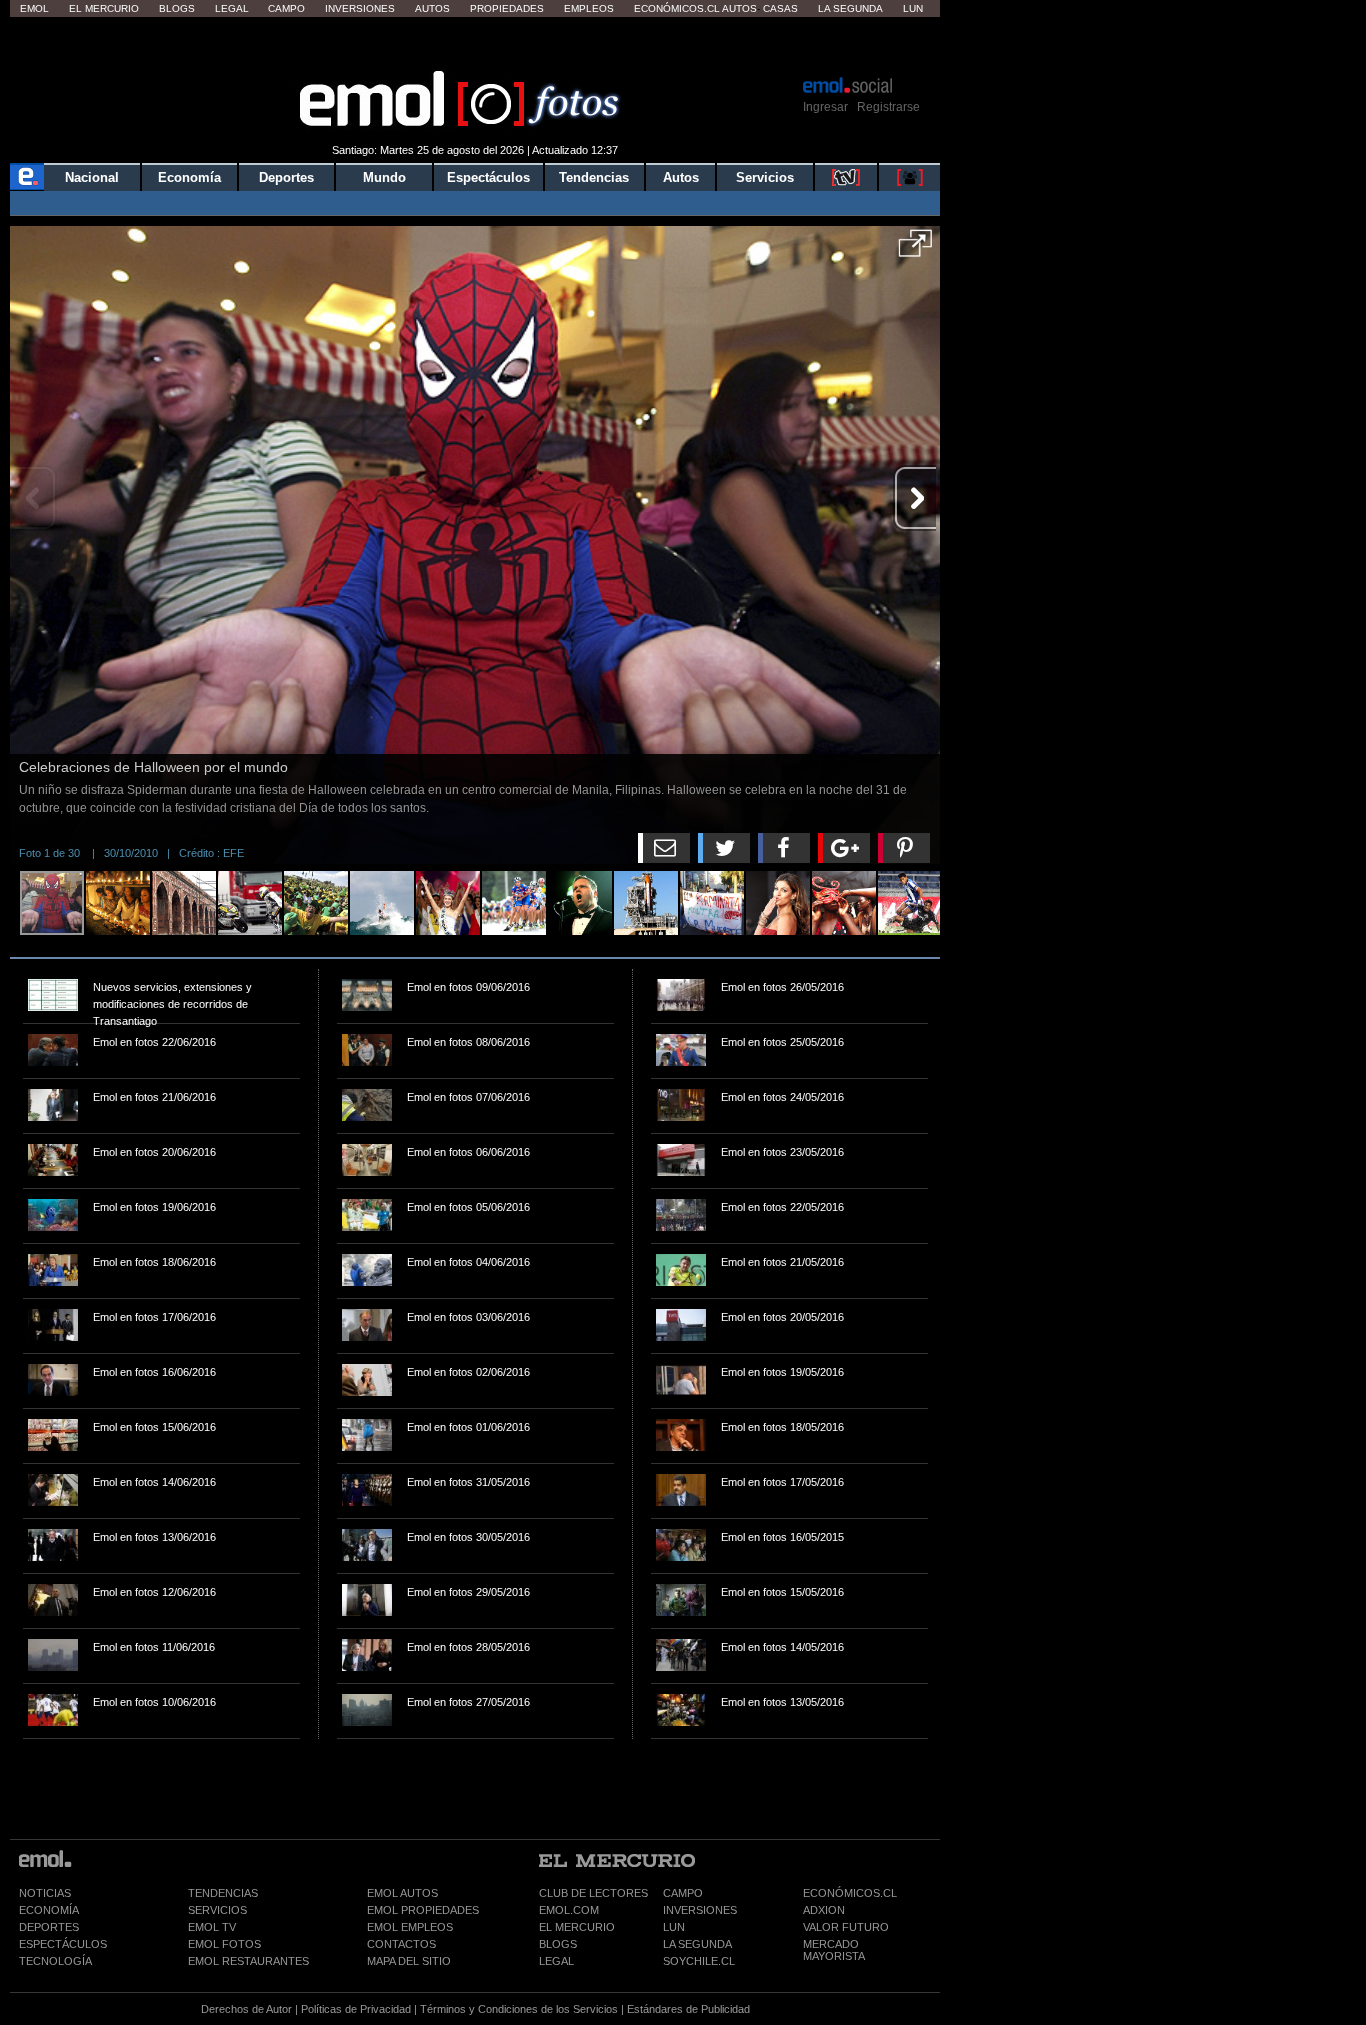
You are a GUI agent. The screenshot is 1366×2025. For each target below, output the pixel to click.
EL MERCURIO (577, 1927)
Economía (189, 177)
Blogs (177, 8)
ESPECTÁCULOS (63, 1944)
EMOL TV (212, 1927)
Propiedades (507, 8)
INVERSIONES (700, 1910)
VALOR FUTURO (846, 1927)
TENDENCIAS (223, 1893)
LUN (674, 1927)
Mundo (384, 177)
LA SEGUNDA (697, 1944)
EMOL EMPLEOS (410, 1927)
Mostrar (475, 45)
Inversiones (360, 8)
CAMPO (683, 1893)
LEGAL (556, 1961)
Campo (286, 8)
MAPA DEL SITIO (409, 1961)
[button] (915, 250)
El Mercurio (104, 8)
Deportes (286, 177)
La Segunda (850, 8)
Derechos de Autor (246, 2009)
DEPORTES (49, 1927)
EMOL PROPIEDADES (423, 1910)
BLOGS (558, 1944)
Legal (232, 8)
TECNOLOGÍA (55, 1961)
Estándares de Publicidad (688, 2009)
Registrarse (888, 107)
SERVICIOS (217, 1910)
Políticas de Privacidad (356, 2009)
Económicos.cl (677, 8)
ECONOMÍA (49, 1910)
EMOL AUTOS (402, 1893)
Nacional (92, 177)
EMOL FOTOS (224, 1944)
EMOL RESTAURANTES (248, 1961)
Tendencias (594, 177)
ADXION (824, 1910)
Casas (780, 8)
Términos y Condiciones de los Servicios (519, 2009)
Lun (913, 8)
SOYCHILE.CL (699, 1961)
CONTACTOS (401, 1944)
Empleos (589, 8)
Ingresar (825, 107)
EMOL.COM (569, 1910)
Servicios (765, 177)
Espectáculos (488, 177)
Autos (432, 8)
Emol (34, 8)
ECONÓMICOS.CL (850, 1893)
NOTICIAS (45, 1893)
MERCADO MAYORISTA (834, 1950)
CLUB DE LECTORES (593, 1893)
